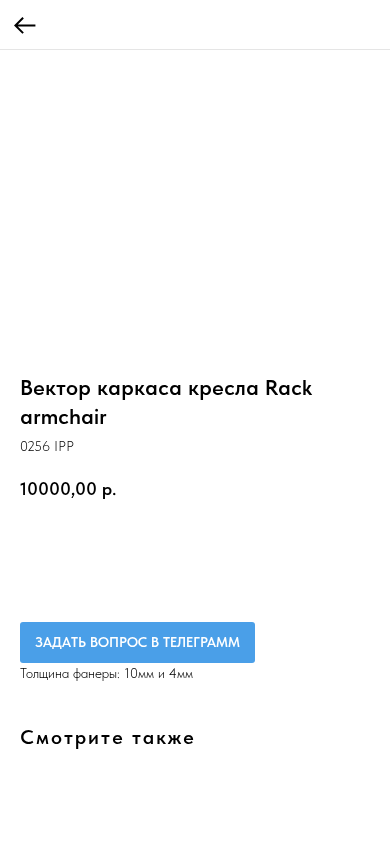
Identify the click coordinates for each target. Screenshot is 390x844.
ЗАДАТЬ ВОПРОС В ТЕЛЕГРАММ (137, 642)
